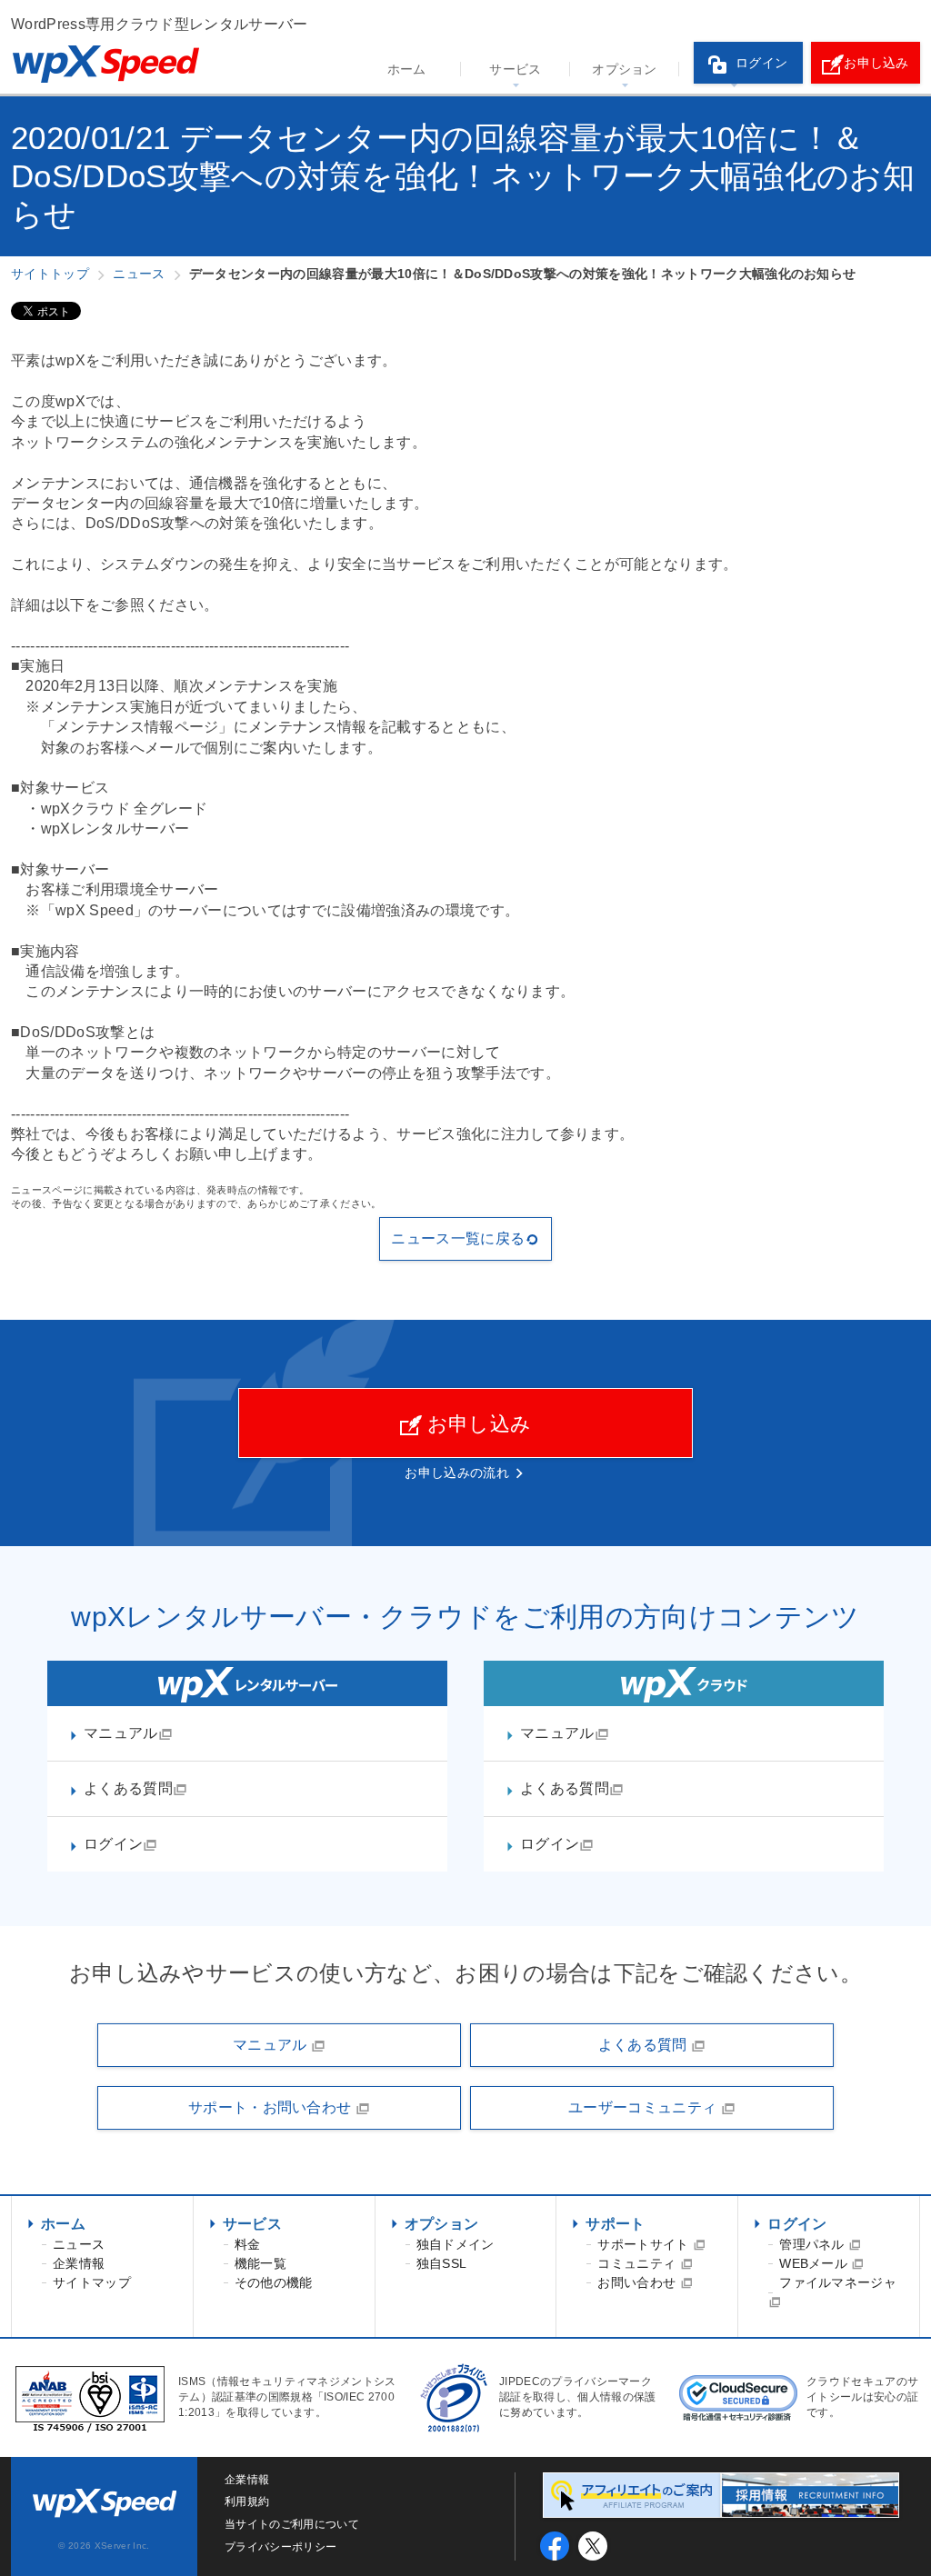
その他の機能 (274, 2282)
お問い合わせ (638, 2282)
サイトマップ (92, 2282)
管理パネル (814, 2244)
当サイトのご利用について (292, 2524)
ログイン (761, 63)
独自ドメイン (455, 2244)
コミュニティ (638, 2263)
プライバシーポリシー (280, 2547)
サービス (515, 69)
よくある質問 (128, 1788)
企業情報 (79, 2263)
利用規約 (247, 2501)
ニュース (79, 2244)
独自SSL (442, 2263)
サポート (615, 2224)
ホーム (407, 69)
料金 (248, 2244)
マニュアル (121, 1733)
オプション (625, 69)
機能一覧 (260, 2263)
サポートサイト (645, 2244)
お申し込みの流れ (457, 1473)
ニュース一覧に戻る (458, 1238)
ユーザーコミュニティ (645, 2107)
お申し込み (876, 63)
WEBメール (815, 2263)
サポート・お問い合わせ (272, 2107)
